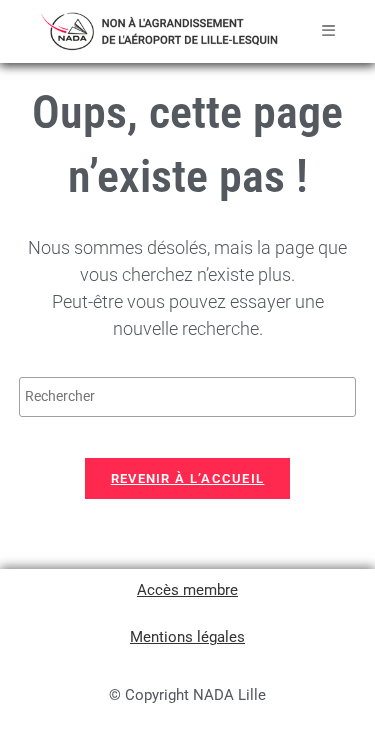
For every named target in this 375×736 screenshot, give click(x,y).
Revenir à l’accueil (188, 478)
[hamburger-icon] (328, 31)
